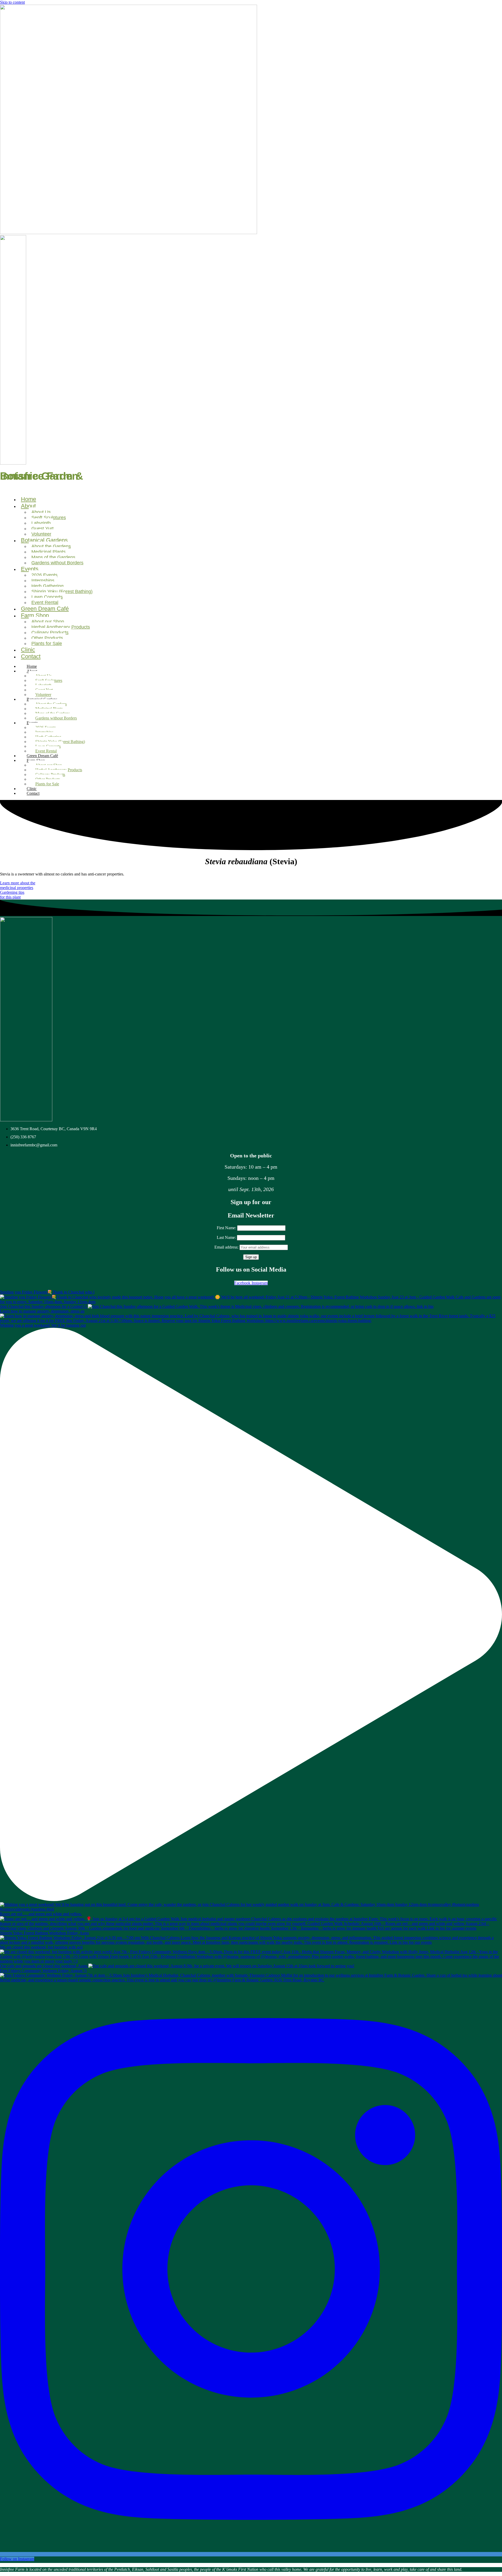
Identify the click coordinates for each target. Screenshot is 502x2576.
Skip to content (12, 2)
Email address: (227, 1247)
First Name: (226, 1228)
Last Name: (226, 1237)
